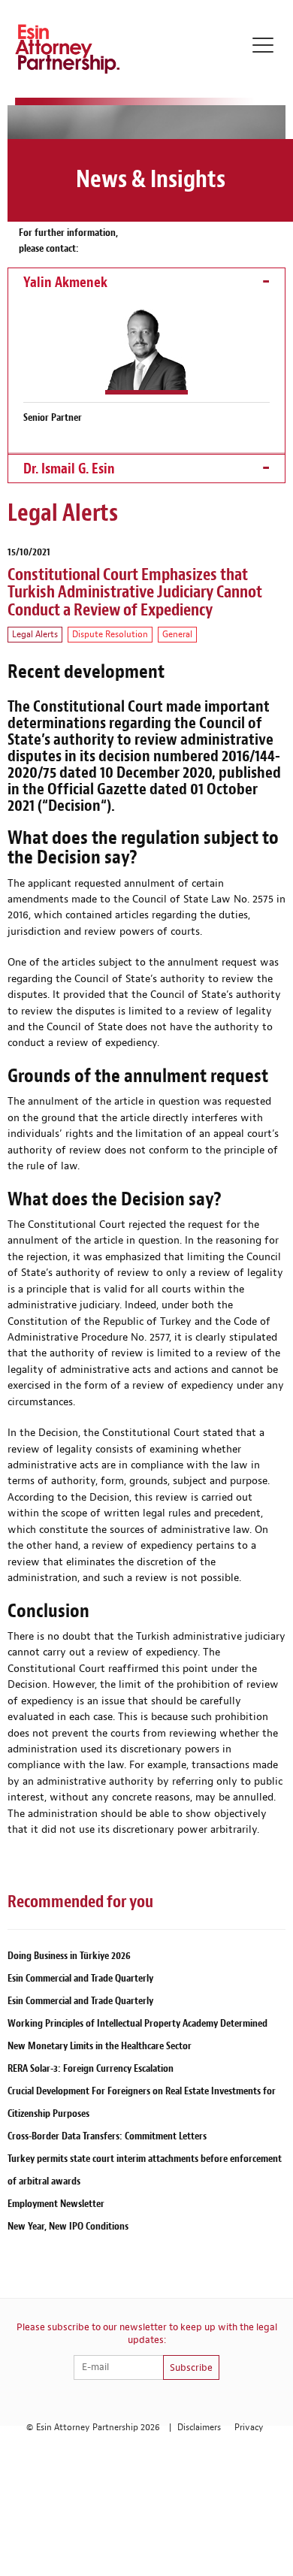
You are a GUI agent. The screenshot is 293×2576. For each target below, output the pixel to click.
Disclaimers (199, 2428)
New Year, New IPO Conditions (68, 2226)
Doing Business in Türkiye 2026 (69, 1956)
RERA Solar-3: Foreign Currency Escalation (91, 2068)
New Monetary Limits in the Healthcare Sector (100, 2046)
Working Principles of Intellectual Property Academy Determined (137, 2023)
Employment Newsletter (56, 2204)
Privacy (249, 2428)
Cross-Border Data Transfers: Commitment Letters (107, 2136)
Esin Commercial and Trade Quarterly (80, 1978)
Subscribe (191, 2368)
